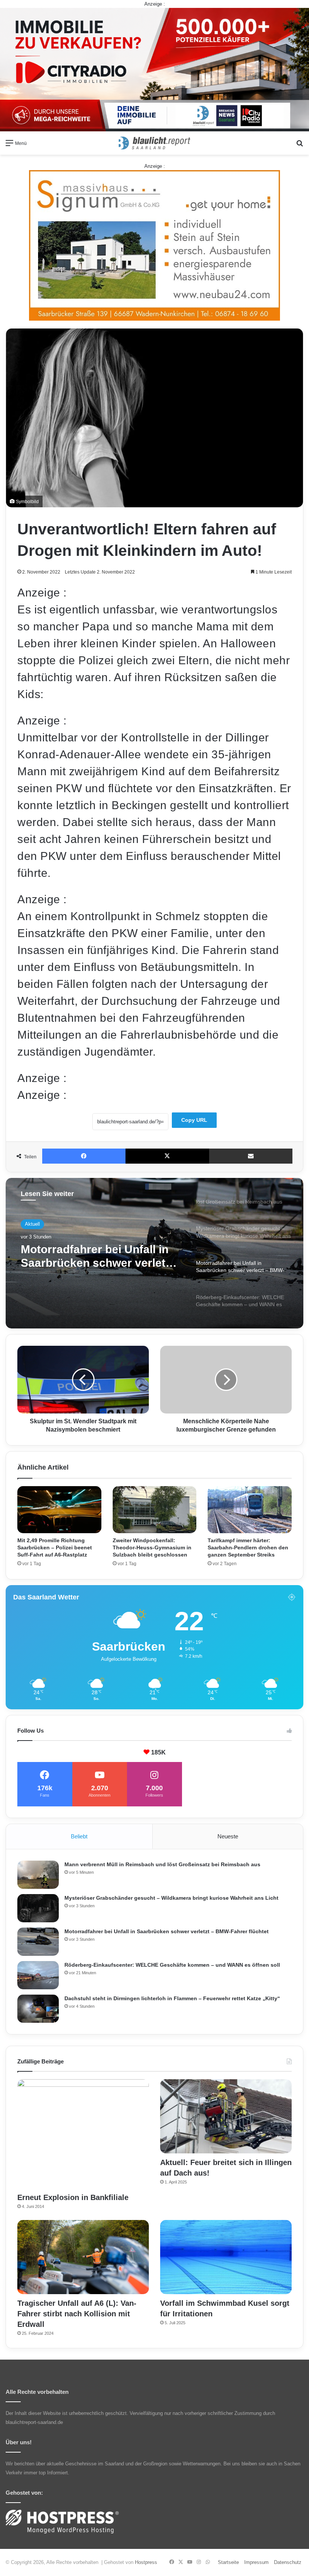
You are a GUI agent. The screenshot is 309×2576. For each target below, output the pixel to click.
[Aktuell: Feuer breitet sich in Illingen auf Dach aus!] (226, 2116)
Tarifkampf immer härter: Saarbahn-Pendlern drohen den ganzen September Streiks (248, 1547)
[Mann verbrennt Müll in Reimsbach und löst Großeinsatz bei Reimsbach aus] (38, 1875)
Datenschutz (288, 2562)
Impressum (256, 2562)
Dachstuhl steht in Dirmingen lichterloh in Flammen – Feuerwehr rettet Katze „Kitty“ (172, 1998)
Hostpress (146, 2562)
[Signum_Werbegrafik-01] (154, 245)
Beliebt (79, 1836)
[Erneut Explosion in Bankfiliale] (83, 2134)
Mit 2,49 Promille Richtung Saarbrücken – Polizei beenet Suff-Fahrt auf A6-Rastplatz (55, 1547)
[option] (154, 1253)
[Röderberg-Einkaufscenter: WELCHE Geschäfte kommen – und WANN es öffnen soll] (38, 1975)
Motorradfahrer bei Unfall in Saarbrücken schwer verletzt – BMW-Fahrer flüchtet (167, 1931)
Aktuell (32, 1224)
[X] (167, 1156)
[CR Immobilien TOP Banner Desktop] (154, 69)
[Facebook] (84, 1156)
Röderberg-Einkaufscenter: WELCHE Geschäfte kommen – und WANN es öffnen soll (99, 1256)
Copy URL (194, 1120)
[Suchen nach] (300, 146)
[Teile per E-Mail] (251, 1156)
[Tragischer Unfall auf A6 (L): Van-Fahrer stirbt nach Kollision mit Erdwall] (83, 2257)
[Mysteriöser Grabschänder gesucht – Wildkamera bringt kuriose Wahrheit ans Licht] (38, 1908)
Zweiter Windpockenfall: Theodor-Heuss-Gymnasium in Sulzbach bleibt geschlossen (152, 1547)
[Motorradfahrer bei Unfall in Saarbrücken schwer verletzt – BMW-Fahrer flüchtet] (38, 1942)
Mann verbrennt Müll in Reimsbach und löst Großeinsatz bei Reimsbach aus (162, 1864)
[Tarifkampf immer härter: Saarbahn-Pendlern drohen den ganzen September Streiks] (250, 1510)
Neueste (228, 1836)
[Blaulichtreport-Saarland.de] (154, 143)
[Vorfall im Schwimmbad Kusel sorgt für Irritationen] (226, 2257)
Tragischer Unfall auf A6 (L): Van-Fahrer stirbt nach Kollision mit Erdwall (77, 2314)
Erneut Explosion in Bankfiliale (73, 2197)
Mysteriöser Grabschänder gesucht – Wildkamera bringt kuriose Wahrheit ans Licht (171, 1898)
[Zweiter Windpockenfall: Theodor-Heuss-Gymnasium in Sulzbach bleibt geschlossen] (155, 1510)
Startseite (228, 2562)
